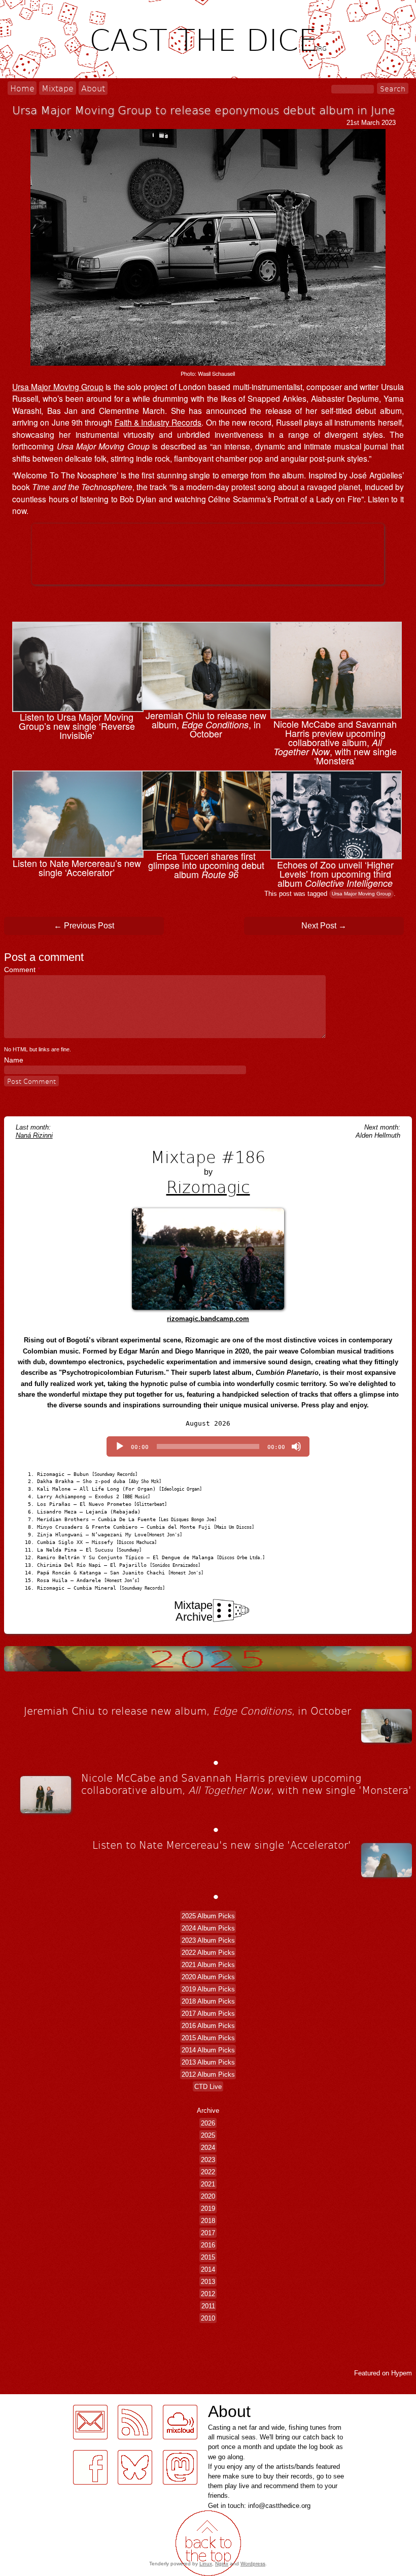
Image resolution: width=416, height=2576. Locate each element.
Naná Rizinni (34, 1135)
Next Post (324, 926)
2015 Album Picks (208, 2037)
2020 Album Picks (208, 1976)
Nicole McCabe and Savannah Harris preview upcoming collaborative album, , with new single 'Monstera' (246, 1784)
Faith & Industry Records (158, 422)
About (93, 88)
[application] (208, 1446)
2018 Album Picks (208, 2001)
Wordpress (253, 2564)
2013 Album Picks (208, 2062)
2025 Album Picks (208, 1915)
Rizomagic (208, 1186)
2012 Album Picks (208, 2074)
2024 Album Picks (208, 1928)
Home (22, 88)
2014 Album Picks (208, 2050)
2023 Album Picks (208, 1940)
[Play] (120, 1446)
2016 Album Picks (208, 2025)
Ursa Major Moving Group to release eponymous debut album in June (204, 110)
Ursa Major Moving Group (58, 387)
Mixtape (58, 88)
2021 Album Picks (208, 1964)
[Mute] (296, 1446)
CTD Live (208, 2086)
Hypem (402, 2373)
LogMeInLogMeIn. (32, 2400)
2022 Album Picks (208, 1952)
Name (14, 1060)
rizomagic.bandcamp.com (208, 1319)
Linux (206, 2564)
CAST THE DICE (208, 39)
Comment (22, 970)
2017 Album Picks (208, 2013)
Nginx (222, 2564)
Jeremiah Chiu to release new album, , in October (187, 1711)
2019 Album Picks (208, 1989)
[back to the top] (208, 2543)
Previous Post (84, 926)
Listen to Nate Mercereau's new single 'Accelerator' (222, 1845)
